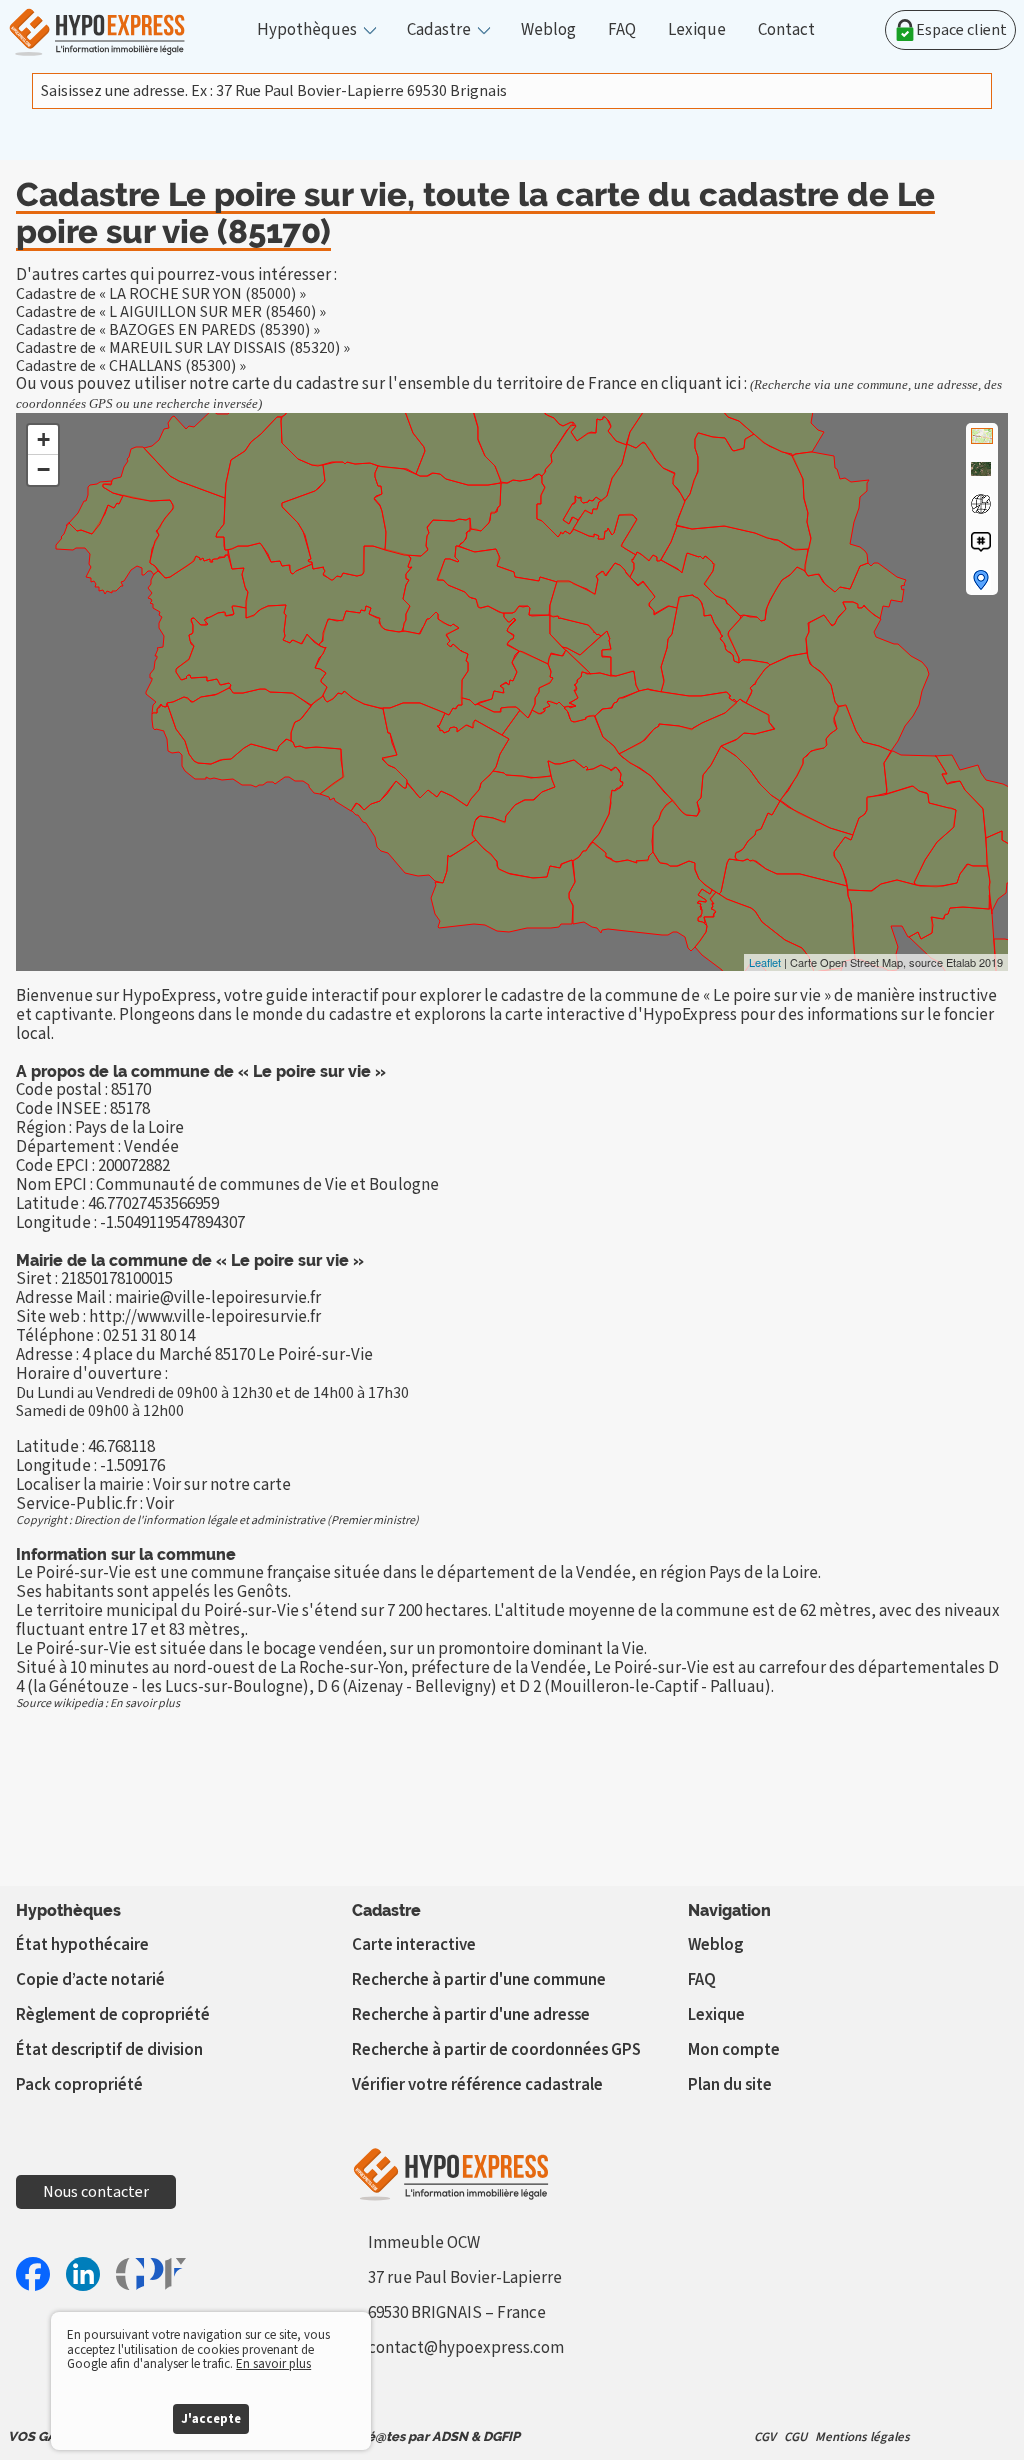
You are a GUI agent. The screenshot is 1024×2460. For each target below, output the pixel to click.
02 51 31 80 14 (149, 1336)
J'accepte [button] (211, 2419)
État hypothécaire (82, 1945)
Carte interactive (414, 1945)
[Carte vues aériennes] (981, 469)
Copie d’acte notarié (90, 1980)
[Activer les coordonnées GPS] (981, 504)
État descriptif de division (109, 2050)
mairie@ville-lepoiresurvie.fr (218, 1298)
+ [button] (43, 439)
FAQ (622, 30)
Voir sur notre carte (222, 1485)
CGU (795, 2437)
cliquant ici (701, 384)
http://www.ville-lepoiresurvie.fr (205, 1317)
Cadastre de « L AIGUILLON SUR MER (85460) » (171, 312)
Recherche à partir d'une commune (479, 1980)
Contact (786, 30)
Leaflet (765, 962)
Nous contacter (96, 2192)
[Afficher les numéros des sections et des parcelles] (981, 542)
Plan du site (730, 2085)
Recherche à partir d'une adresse (471, 2015)
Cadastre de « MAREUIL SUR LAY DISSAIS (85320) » (183, 348)
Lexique (697, 30)
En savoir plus (145, 1703)
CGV (765, 2437)
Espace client (961, 30)
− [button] (43, 469)
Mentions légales (862, 2437)
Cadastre (439, 30)
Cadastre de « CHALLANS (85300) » (131, 366)
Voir (160, 1504)
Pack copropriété (79, 2085)
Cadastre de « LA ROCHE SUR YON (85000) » (161, 294)
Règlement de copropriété (113, 2015)
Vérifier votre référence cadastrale (477, 2085)
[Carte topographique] (982, 436)
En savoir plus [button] (273, 2364)
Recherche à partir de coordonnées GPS (496, 2050)
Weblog (548, 30)
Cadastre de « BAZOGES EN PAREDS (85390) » (168, 330)
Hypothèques (307, 30)
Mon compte (734, 2050)
